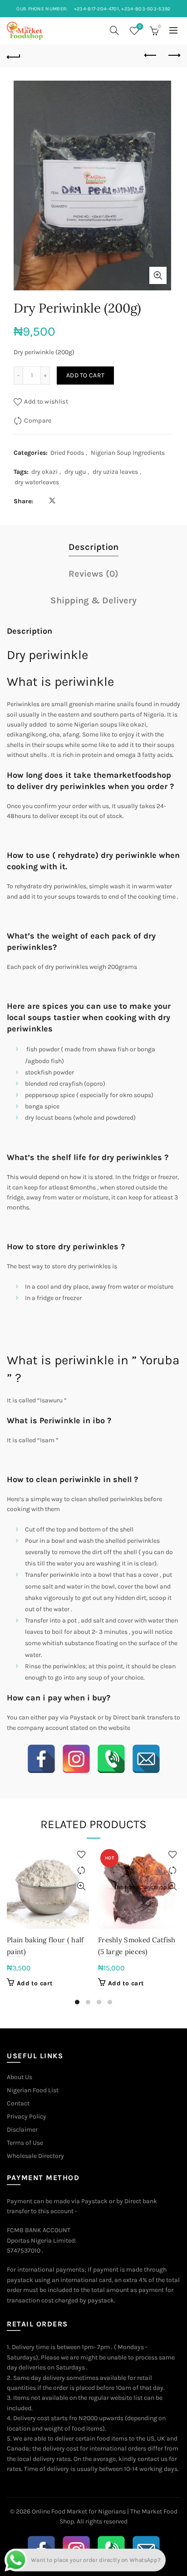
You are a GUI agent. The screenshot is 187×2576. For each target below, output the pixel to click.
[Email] (146, 1759)
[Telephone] (111, 1759)
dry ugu (75, 472)
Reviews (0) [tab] (93, 574)
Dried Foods (67, 453)
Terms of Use (25, 2143)
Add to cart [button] (35, 1983)
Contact (18, 2103)
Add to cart (85, 375)
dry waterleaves (37, 482)
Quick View (81, 1886)
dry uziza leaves (115, 472)
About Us (20, 2077)
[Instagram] (76, 1759)
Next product (173, 56)
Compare (38, 421)
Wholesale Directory (35, 2156)
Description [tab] (93, 547)
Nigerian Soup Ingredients (128, 453)
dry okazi (44, 472)
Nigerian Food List (33, 2090)
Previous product (151, 56)
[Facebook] (41, 1759)
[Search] (114, 30)
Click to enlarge (158, 275)
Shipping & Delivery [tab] (93, 600)
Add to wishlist (46, 402)
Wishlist (140, 26)
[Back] (14, 56)
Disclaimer (22, 2130)
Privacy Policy (27, 2116)
